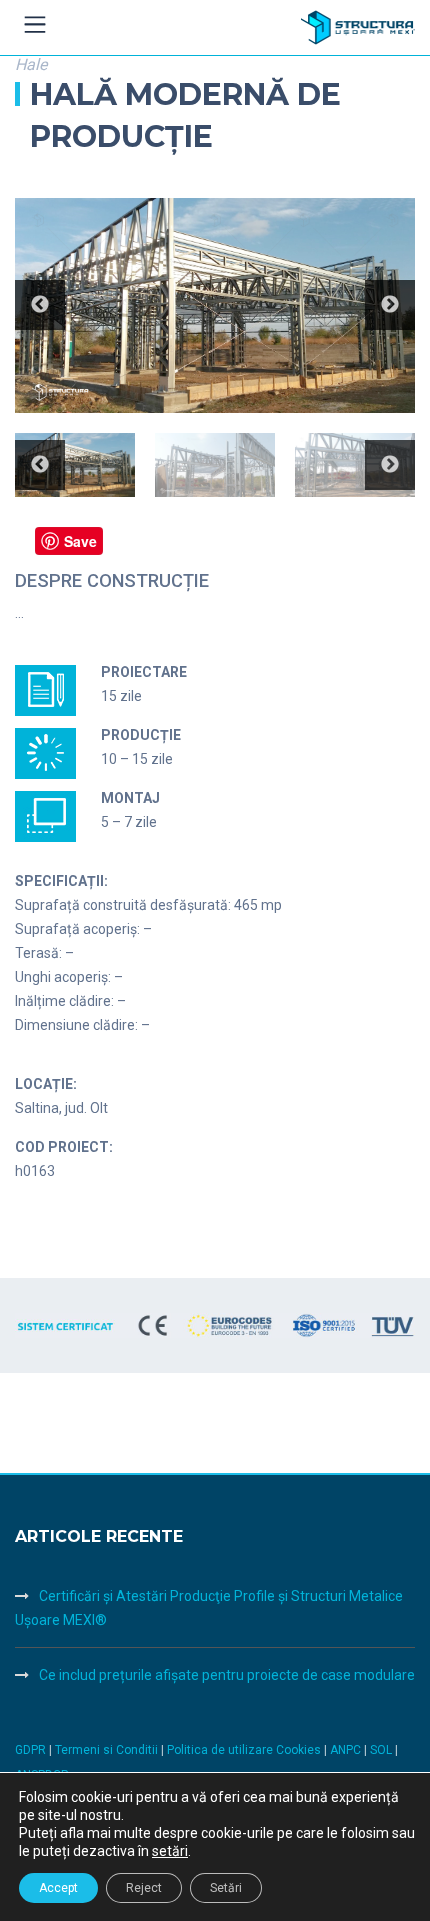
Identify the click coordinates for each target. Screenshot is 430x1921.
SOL (382, 1750)
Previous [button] (40, 305)
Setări (226, 1888)
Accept (58, 1888)
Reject (144, 1888)
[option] (215, 305)
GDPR (30, 1750)
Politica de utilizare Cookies (245, 1750)
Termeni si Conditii (106, 1750)
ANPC (347, 1750)
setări (170, 1851)
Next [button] (390, 305)
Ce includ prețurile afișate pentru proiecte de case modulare (227, 1675)
